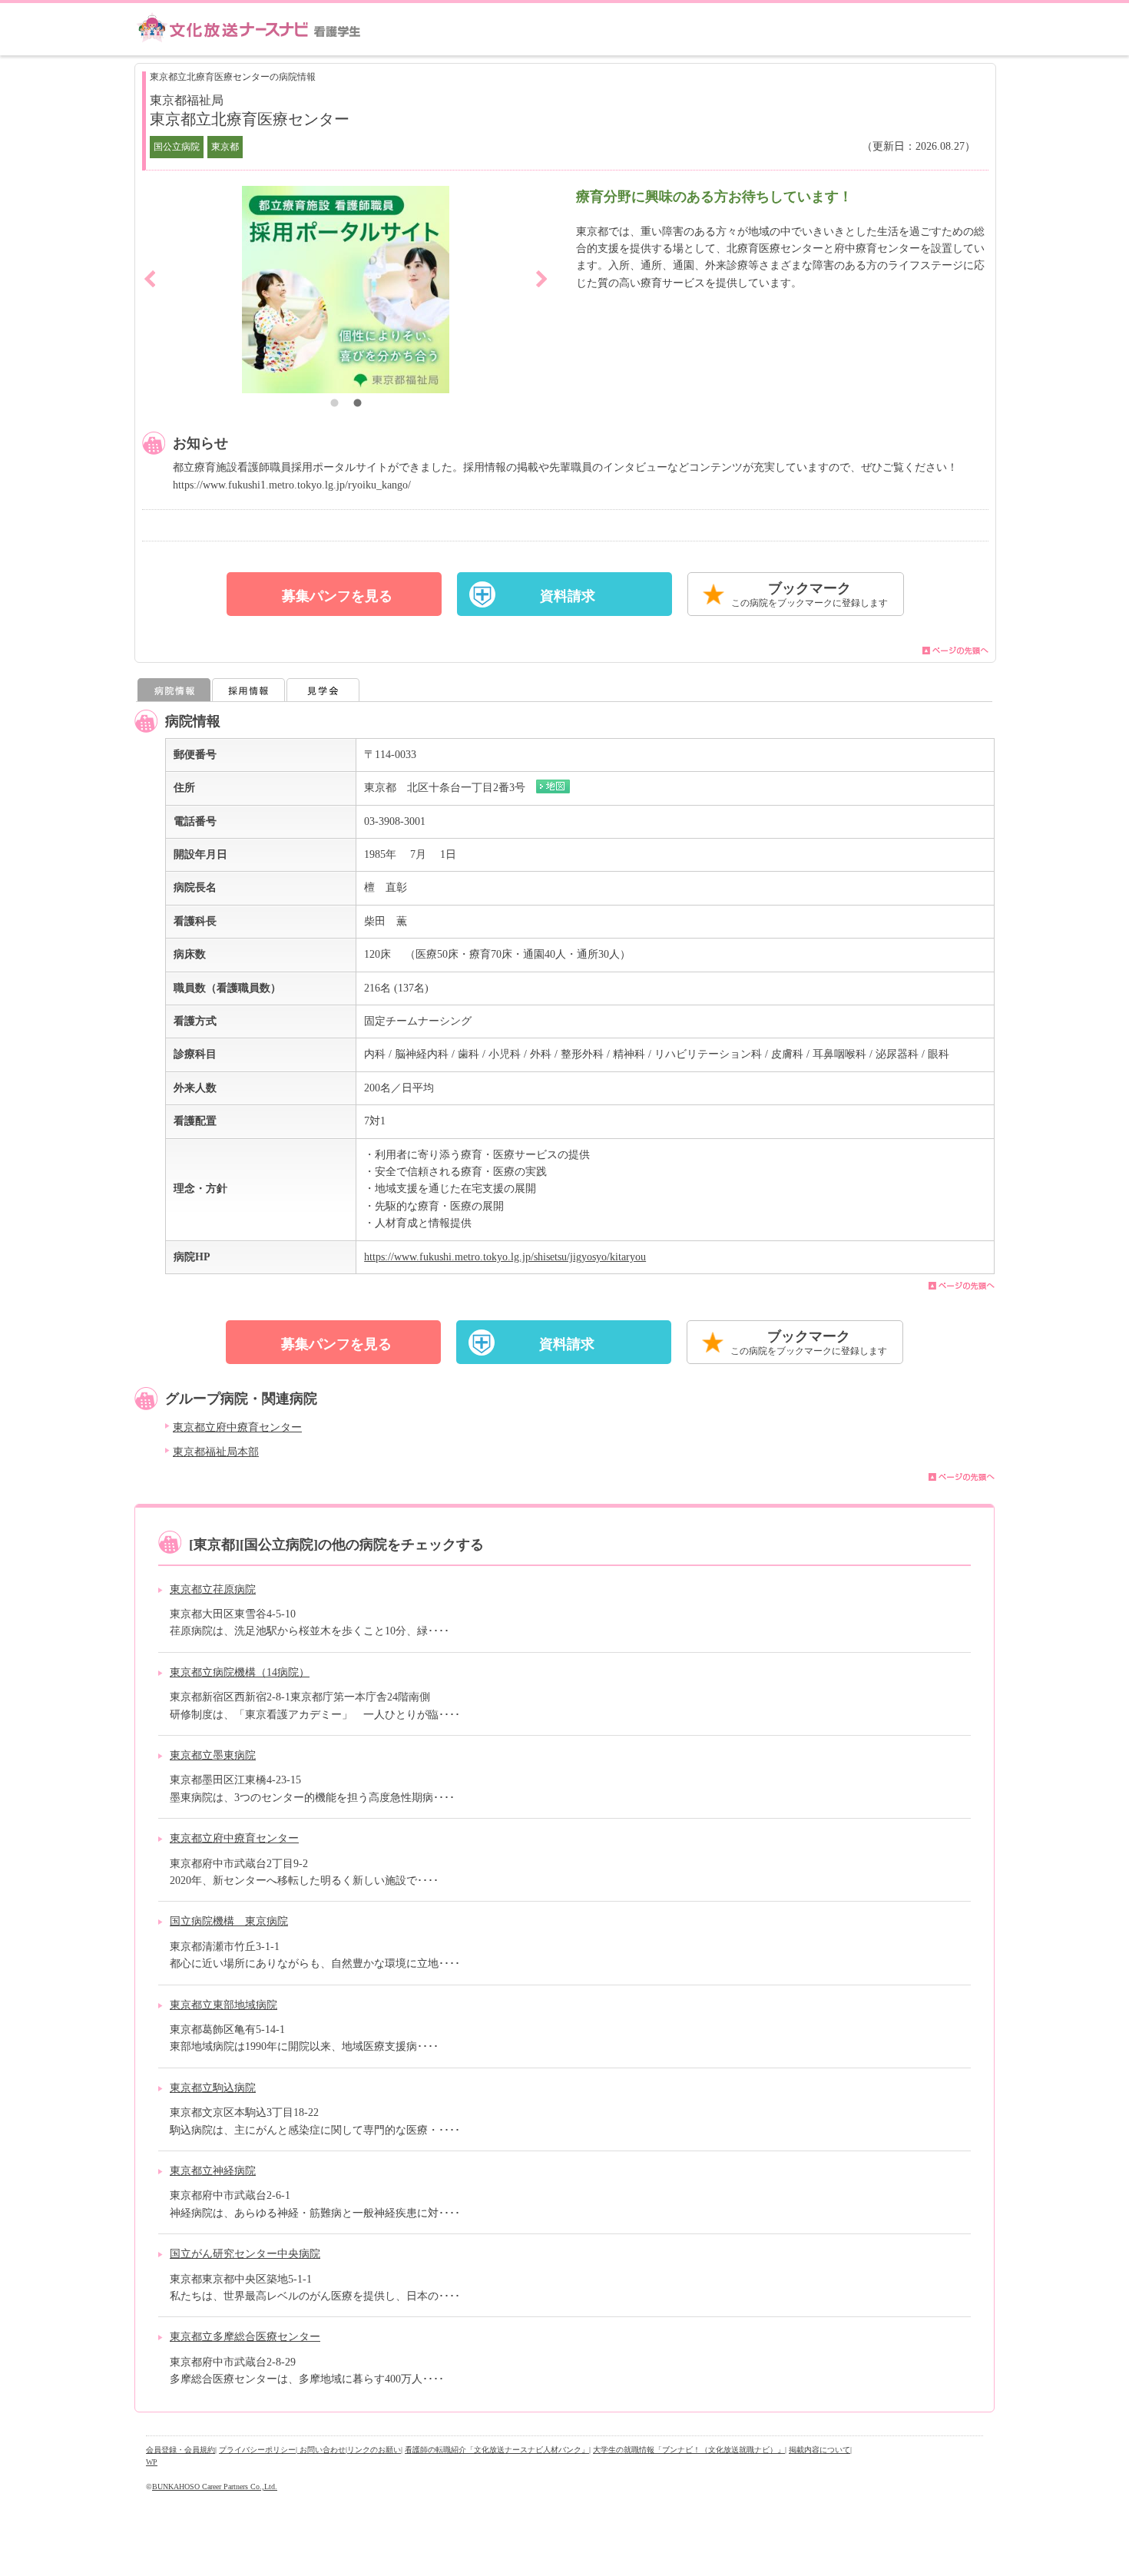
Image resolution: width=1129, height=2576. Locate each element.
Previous (150, 279)
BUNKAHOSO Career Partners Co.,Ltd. (215, 2487)
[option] (346, 290)
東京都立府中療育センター (237, 1427)
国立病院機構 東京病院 (229, 1921)
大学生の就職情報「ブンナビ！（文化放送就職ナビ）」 (689, 2450)
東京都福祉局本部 (216, 1452)
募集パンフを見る (337, 596)
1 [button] (334, 405)
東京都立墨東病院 (213, 1755)
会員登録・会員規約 (180, 2450)
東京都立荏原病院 (213, 1589)
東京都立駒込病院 (213, 2088)
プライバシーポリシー (257, 2450)
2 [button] (357, 405)
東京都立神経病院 (213, 2171)
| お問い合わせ (321, 2450)
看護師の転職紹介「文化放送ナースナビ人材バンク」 (497, 2450)
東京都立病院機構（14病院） (240, 1672)
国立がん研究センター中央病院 (245, 2254)
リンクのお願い (374, 2450)
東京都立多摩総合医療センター (245, 2337)
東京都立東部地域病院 (223, 2005)
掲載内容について (819, 2450)
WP (152, 2462)
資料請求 (568, 596)
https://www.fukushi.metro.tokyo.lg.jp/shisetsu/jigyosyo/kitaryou (505, 1257)
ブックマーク (810, 594)
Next (541, 279)
